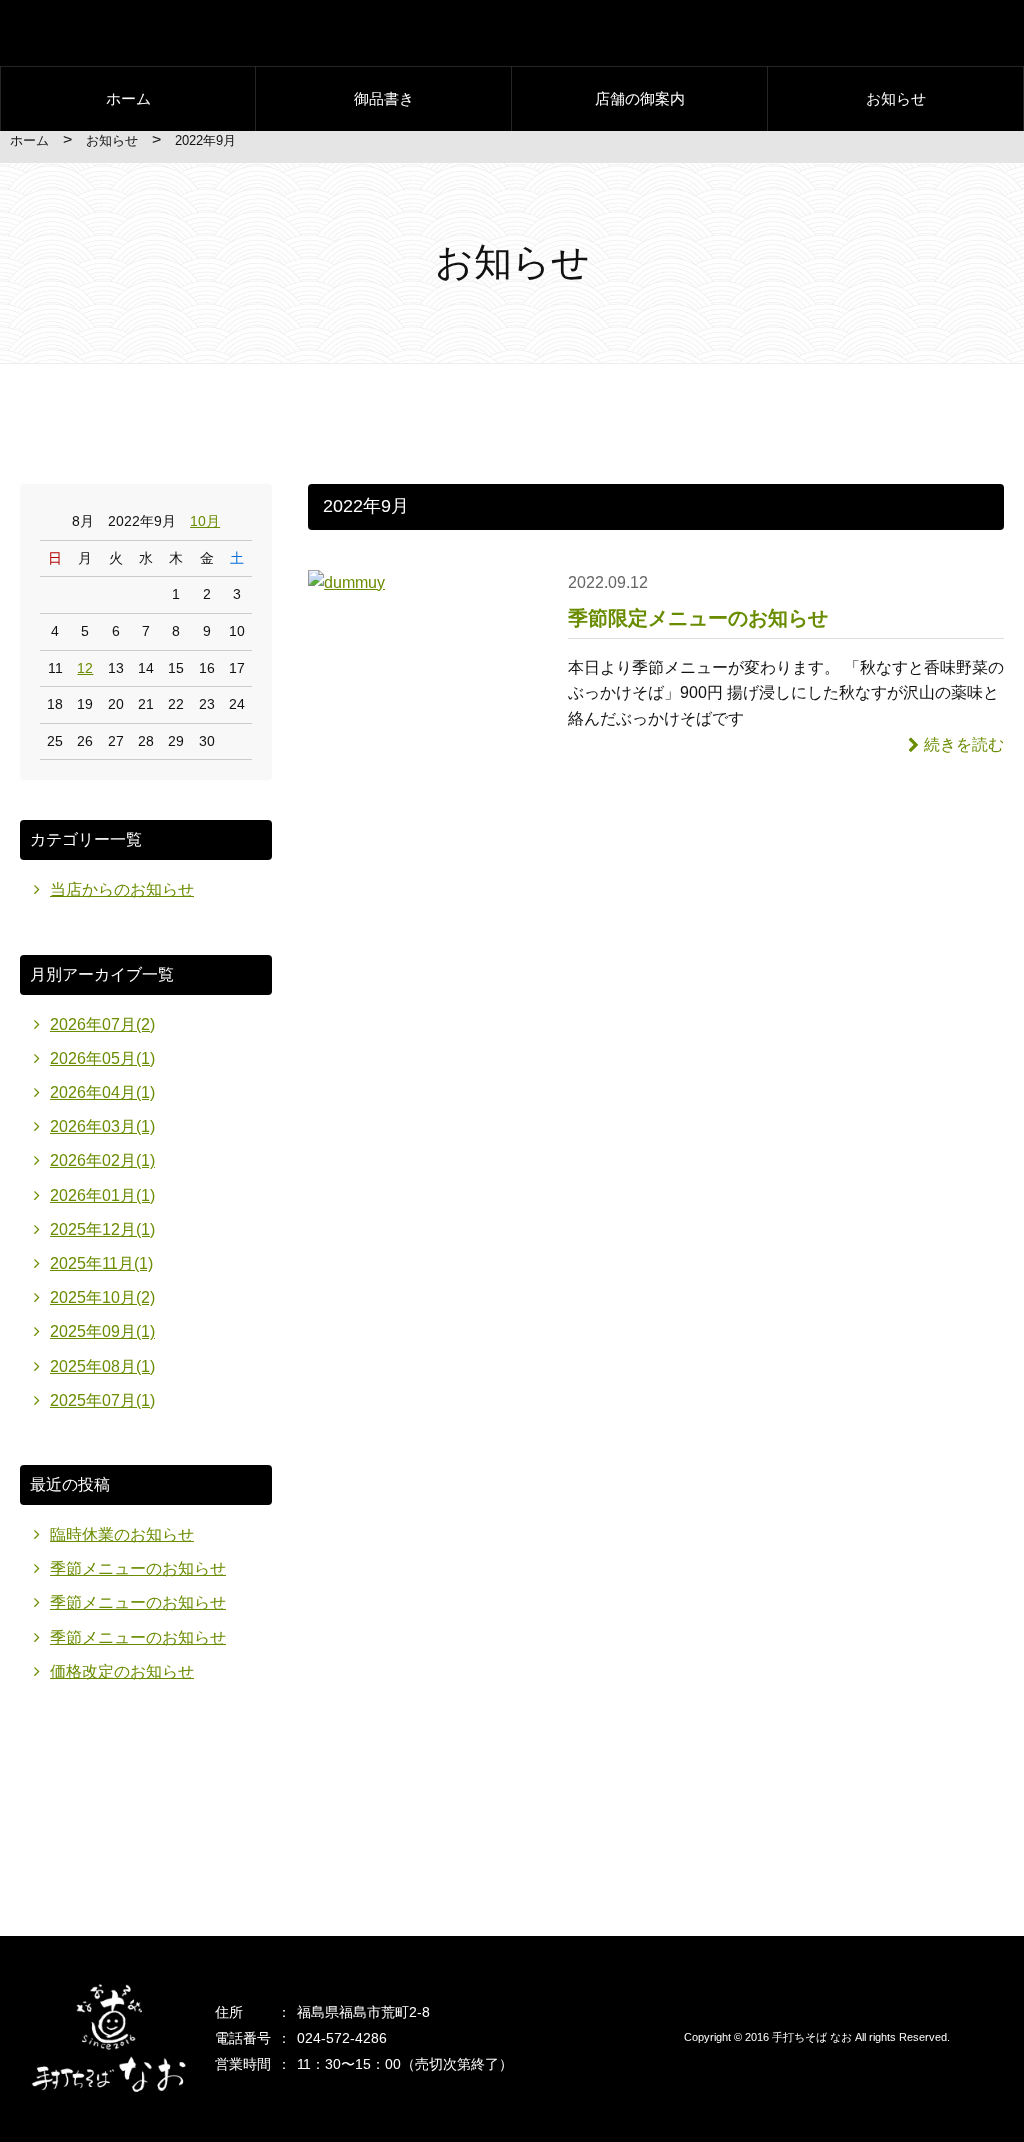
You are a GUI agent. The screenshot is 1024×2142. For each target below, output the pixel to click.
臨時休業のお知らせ (122, 1534)
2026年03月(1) (102, 1126)
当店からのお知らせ (122, 889)
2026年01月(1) (102, 1195)
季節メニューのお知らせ (138, 1568)
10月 (205, 521)
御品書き (384, 98)
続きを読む (964, 744)
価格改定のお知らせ (122, 1671)
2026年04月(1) (102, 1092)
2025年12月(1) (102, 1229)
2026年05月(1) (102, 1058)
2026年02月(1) (102, 1160)
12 (85, 668)
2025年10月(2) (102, 1297)
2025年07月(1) (102, 1400)
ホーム (128, 98)
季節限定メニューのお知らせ (698, 618)
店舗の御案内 (640, 98)
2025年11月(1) (101, 1263)
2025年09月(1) (102, 1331)
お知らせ (896, 98)
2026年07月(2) (102, 1024)
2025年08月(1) (102, 1366)
